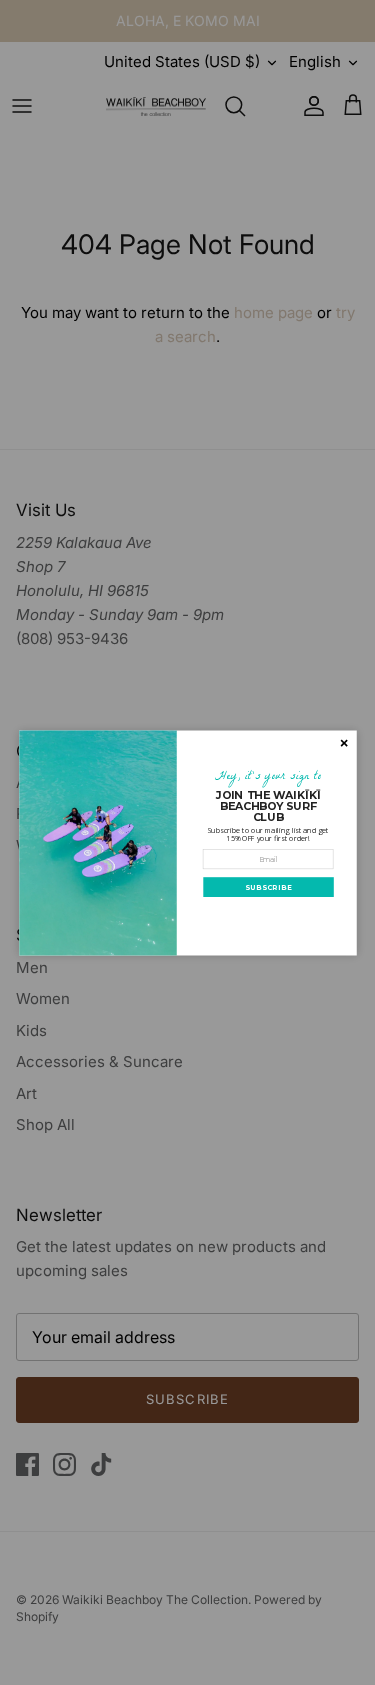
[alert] (188, 842)
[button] (268, 887)
